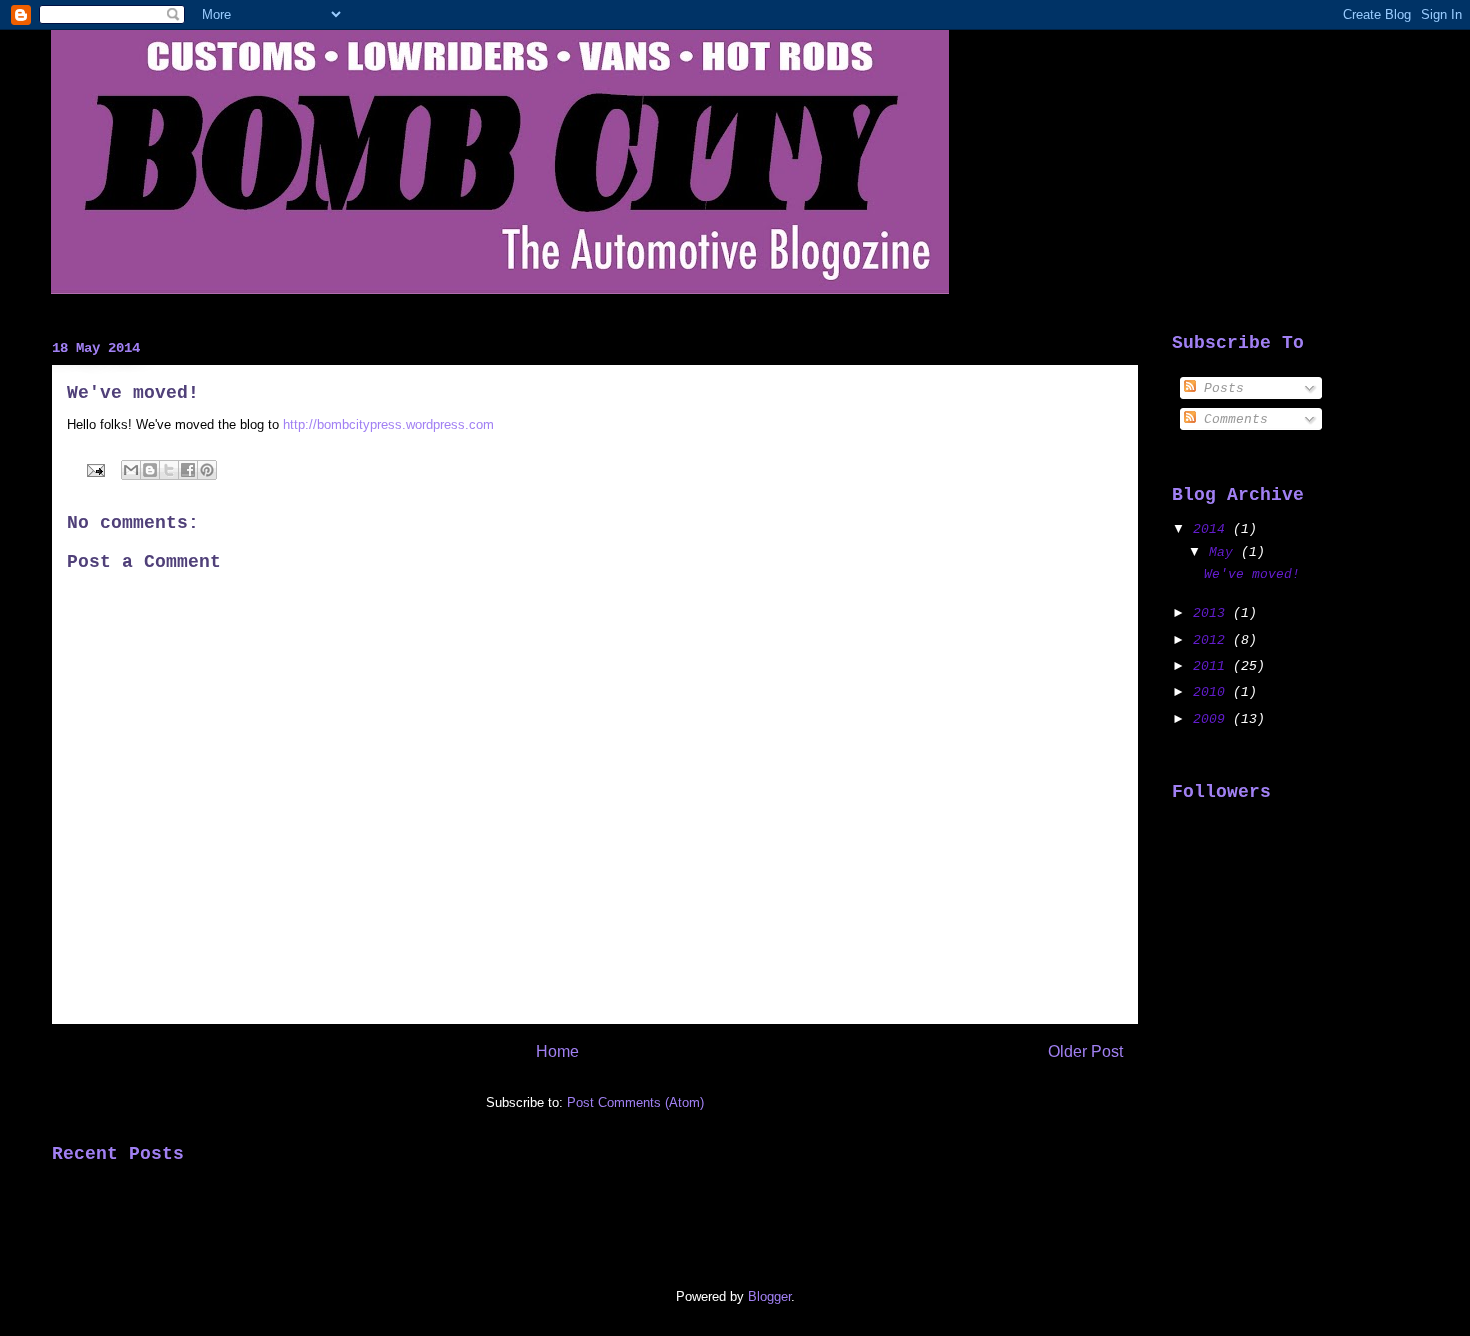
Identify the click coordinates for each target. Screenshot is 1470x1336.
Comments (1232, 419)
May (1225, 552)
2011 (1213, 666)
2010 (1213, 692)
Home (557, 1051)
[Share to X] (169, 470)
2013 (1213, 613)
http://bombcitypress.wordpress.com (390, 424)
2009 (1213, 719)
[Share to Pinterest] (207, 470)
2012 (1213, 640)
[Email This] (131, 470)
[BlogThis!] (150, 470)
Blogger (769, 1296)
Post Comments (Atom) (635, 1102)
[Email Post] (94, 469)
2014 (1213, 529)
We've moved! (1252, 574)
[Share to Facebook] (188, 470)
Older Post (1085, 1051)
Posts (1220, 388)
